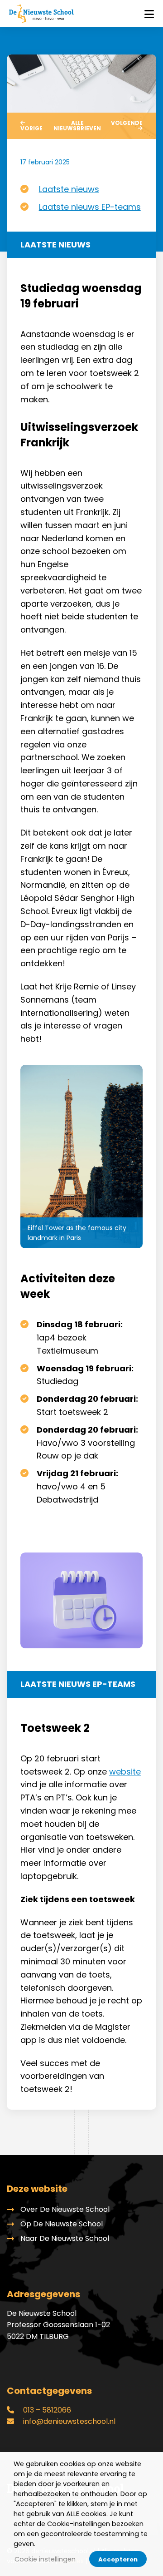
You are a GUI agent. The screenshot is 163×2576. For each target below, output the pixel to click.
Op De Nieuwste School (62, 2224)
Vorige (31, 128)
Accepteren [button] (118, 2559)
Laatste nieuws (69, 189)
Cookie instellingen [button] (45, 2559)
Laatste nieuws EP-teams (90, 207)
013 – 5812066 (46, 2410)
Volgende (127, 123)
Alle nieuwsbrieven (77, 126)
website (125, 1772)
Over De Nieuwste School (65, 2209)
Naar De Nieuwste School (65, 2238)
